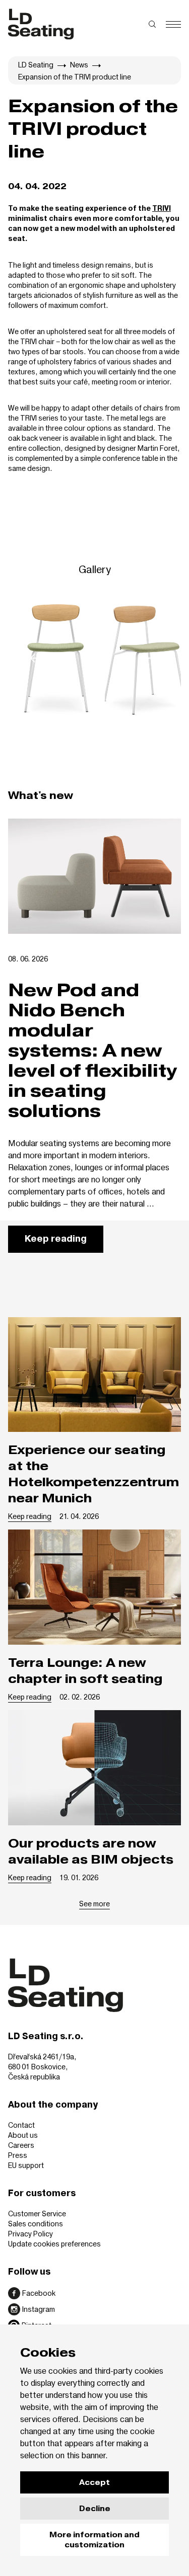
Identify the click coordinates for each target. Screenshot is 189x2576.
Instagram (39, 2309)
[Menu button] (173, 24)
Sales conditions (36, 2224)
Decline (95, 2509)
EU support (26, 2165)
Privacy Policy (30, 2234)
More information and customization (94, 2540)
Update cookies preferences (54, 2244)
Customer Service (37, 2213)
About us (23, 2135)
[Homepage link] (41, 24)
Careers (21, 2145)
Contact (21, 2125)
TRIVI (162, 209)
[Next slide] (152, 658)
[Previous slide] (37, 658)
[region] (94, 658)
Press (18, 2155)
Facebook (39, 2293)
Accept (94, 2482)
